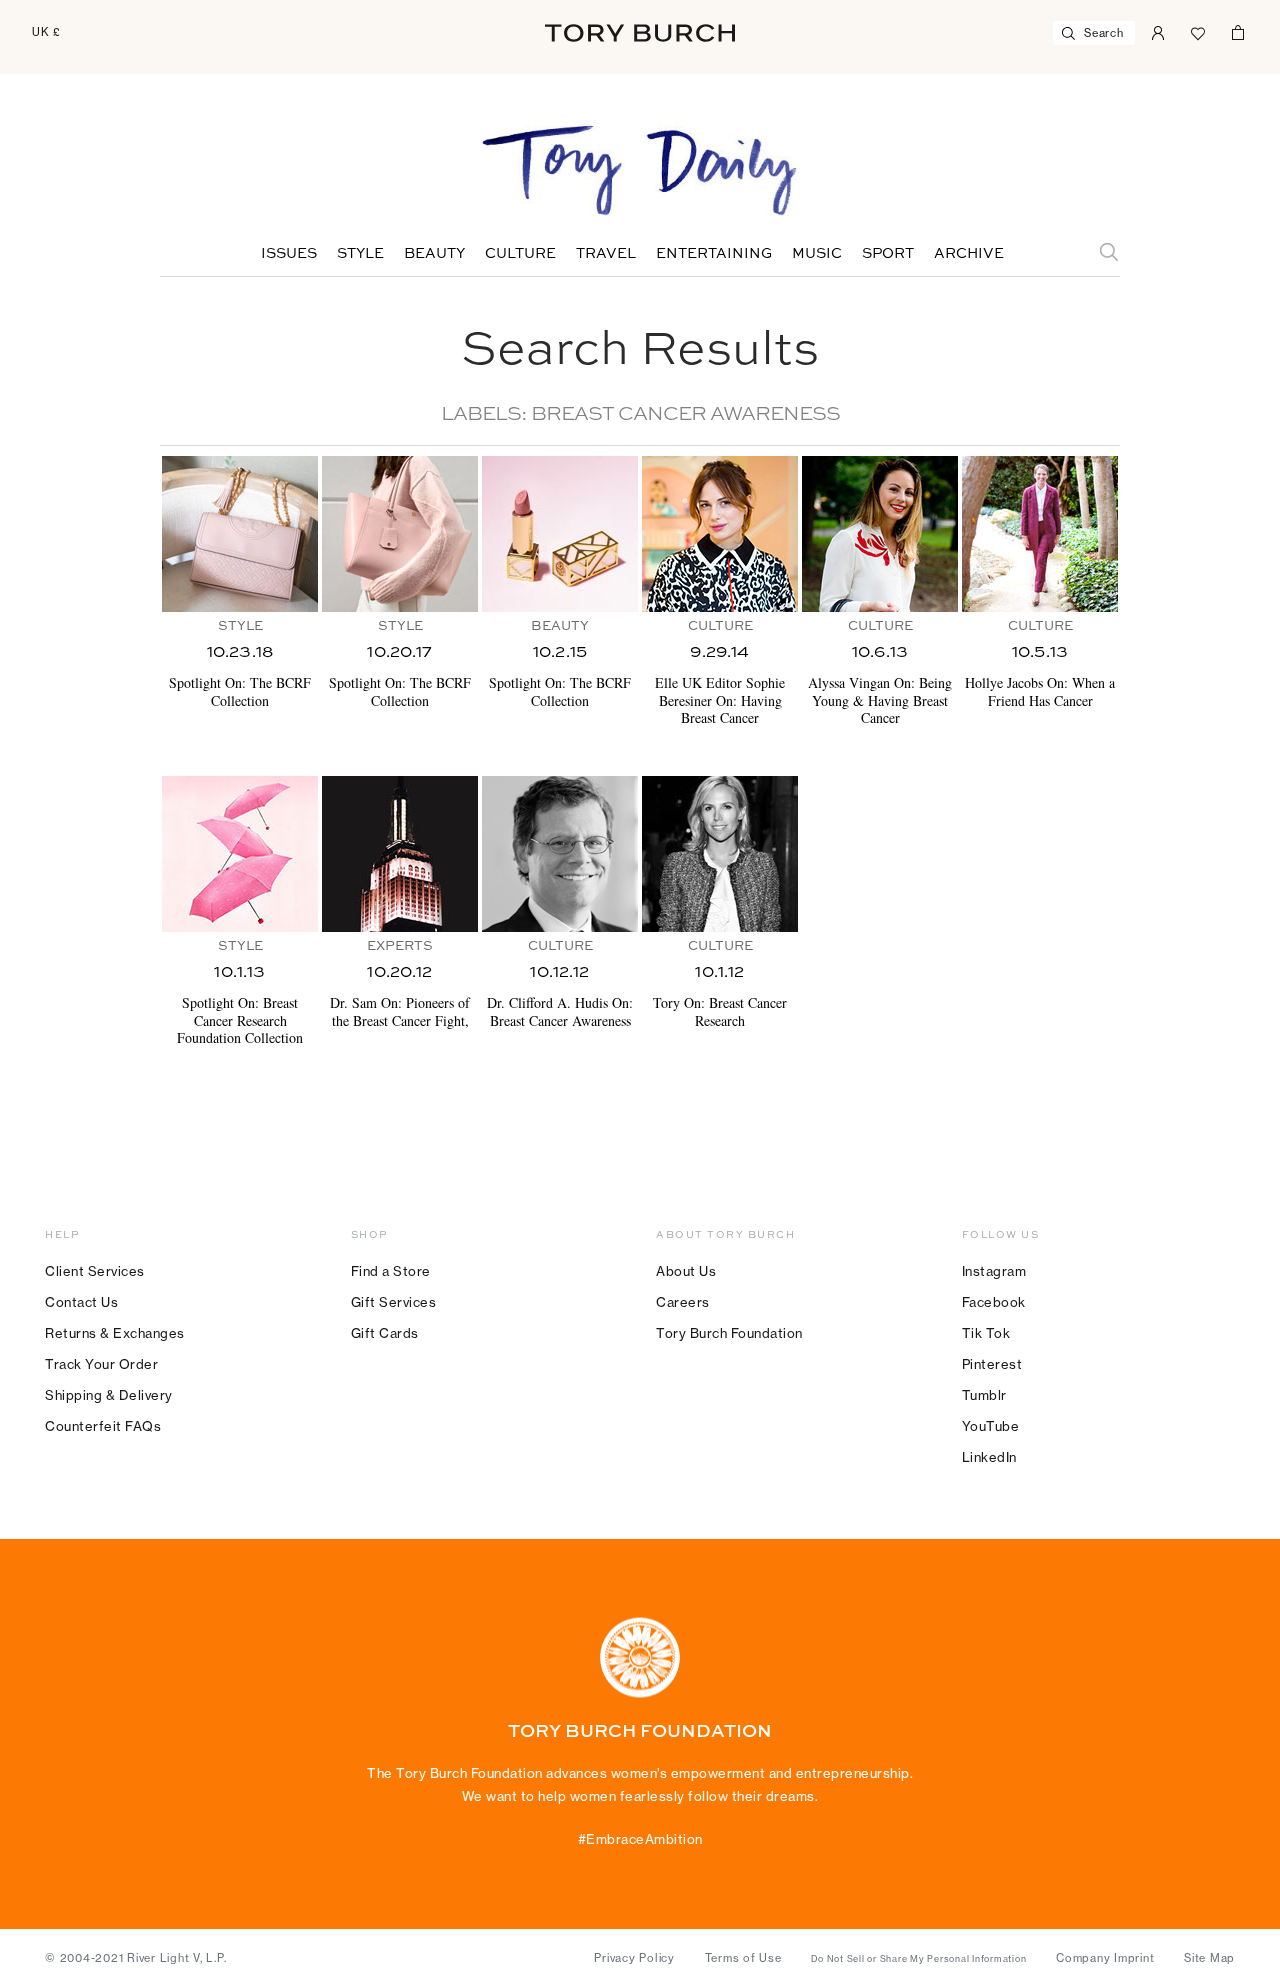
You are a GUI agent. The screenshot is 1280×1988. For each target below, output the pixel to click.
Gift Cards (385, 1333)
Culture (520, 254)
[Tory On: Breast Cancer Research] (720, 854)
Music (817, 254)
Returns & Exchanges (115, 1333)
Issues (289, 254)
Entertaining (714, 254)
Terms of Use (743, 1958)
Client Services (95, 1271)
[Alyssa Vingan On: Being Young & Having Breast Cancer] (880, 534)
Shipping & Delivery (109, 1395)
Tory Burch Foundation (729, 1333)
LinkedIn (989, 1457)
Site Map (1209, 1958)
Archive (969, 254)
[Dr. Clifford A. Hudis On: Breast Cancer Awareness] (560, 854)
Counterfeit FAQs (103, 1426)
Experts (400, 946)
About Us (686, 1271)
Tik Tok (986, 1333)
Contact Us (81, 1302)
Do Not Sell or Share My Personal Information (918, 1959)
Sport (888, 254)
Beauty (434, 254)
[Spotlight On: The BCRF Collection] (240, 534)
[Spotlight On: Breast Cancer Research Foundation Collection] (240, 854)
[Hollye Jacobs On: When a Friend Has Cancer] (1040, 534)
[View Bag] (1238, 31)
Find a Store (391, 1271)
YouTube (991, 1426)
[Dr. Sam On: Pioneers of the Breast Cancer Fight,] (400, 854)
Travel (606, 254)
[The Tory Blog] (640, 172)
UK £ (46, 32)
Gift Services (394, 1302)
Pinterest (992, 1364)
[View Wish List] (1198, 31)
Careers (683, 1302)
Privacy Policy (634, 1958)
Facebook (994, 1302)
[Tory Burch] (640, 33)
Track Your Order (101, 1364)
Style (360, 254)
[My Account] (1158, 31)
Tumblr (984, 1395)
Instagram (994, 1271)
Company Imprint (1105, 1958)
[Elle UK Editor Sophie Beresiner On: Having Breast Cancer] (720, 534)
